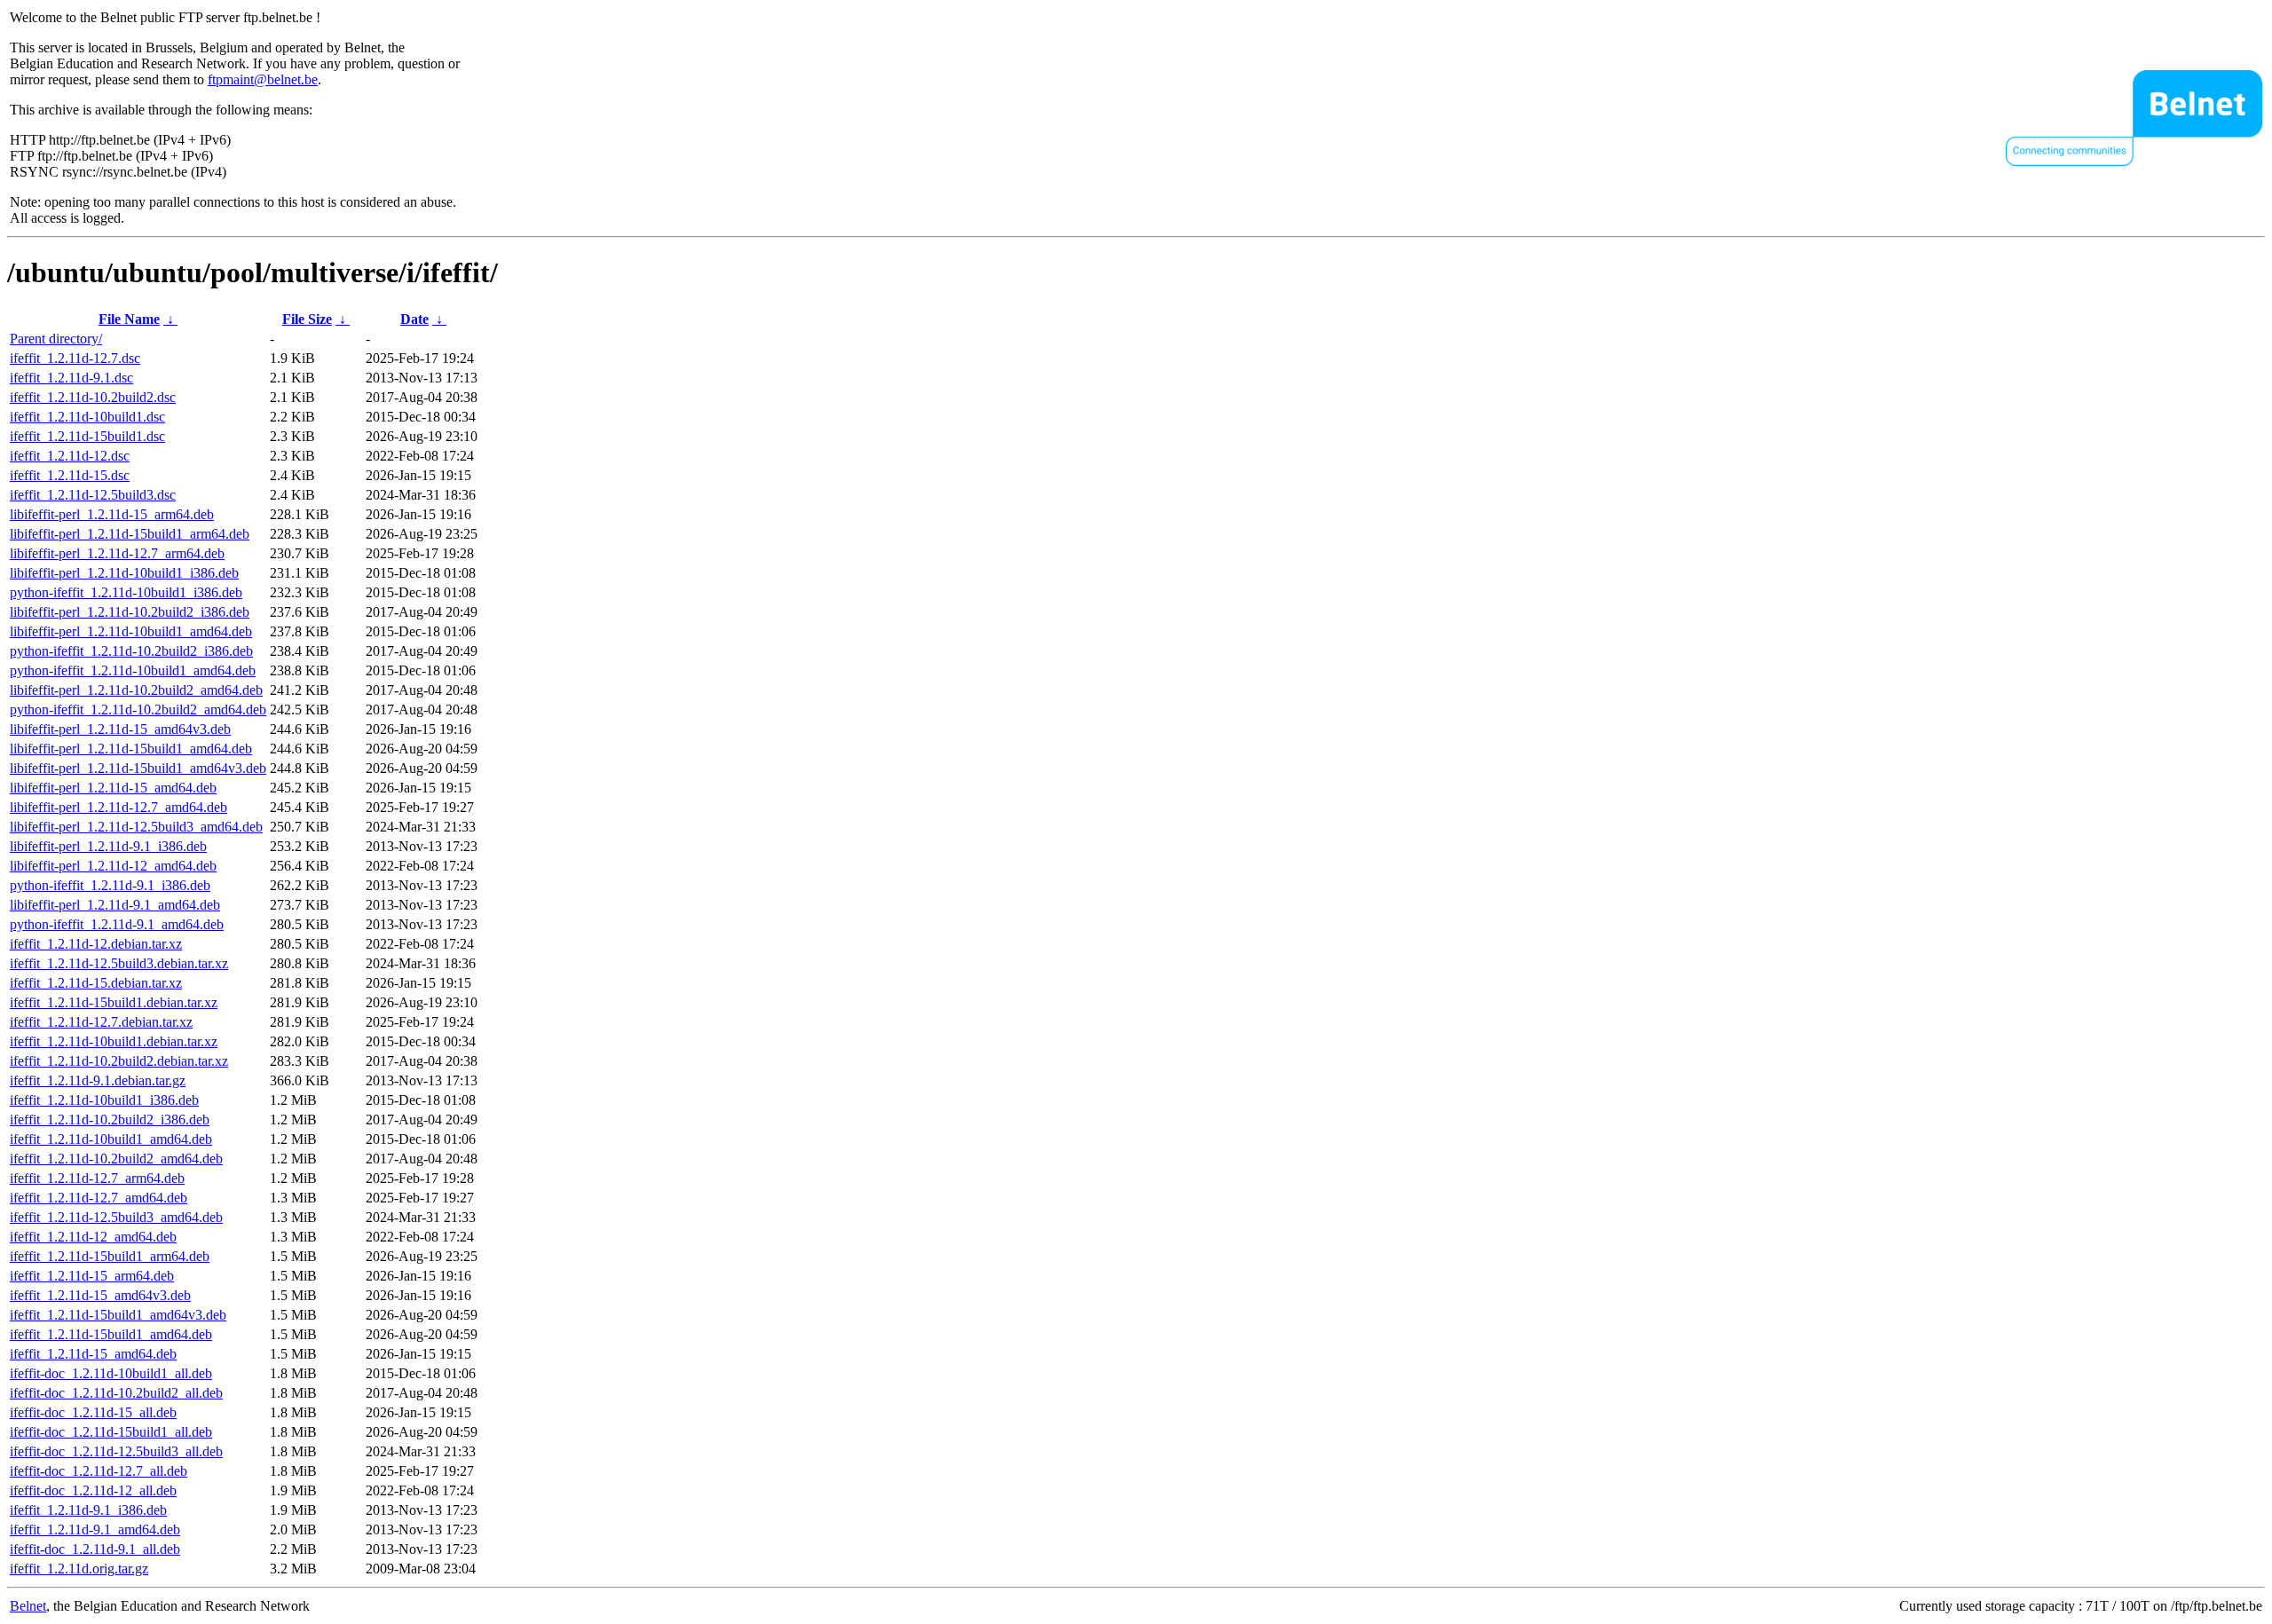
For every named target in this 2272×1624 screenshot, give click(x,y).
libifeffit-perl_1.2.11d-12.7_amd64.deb (118, 807)
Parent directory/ (56, 339)
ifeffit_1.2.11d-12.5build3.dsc (93, 495)
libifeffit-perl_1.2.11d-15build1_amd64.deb (131, 749)
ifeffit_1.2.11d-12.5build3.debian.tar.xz (119, 963)
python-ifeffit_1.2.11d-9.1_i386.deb (110, 885)
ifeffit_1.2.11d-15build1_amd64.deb (111, 1334)
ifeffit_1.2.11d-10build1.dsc (87, 417)
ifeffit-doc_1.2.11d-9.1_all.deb (95, 1549)
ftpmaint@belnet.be (263, 79)
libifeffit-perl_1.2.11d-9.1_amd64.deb (115, 905)
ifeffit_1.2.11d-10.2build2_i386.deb (110, 1119)
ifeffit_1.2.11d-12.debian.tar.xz (96, 944)
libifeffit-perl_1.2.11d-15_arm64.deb (112, 514)
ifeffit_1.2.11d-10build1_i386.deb (104, 1100)
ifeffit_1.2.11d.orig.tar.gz (79, 1569)
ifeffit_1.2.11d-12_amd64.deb (93, 1237)
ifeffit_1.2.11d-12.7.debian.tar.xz (101, 1022)
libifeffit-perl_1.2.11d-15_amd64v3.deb (120, 729)
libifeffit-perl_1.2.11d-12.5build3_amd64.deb (136, 827)
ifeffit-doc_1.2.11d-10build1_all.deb (111, 1373)
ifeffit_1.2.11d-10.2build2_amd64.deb (116, 1159)
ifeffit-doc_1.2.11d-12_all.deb (93, 1490)
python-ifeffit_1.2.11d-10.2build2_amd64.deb (138, 710)
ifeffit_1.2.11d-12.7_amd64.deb (99, 1198)
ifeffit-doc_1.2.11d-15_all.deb (93, 1412)
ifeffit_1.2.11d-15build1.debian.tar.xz (114, 1002)
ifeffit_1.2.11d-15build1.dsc (87, 436)
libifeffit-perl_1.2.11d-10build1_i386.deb (124, 573)
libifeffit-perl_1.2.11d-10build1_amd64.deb (131, 631)
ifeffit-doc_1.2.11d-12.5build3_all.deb (116, 1451)
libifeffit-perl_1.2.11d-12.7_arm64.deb (117, 553)
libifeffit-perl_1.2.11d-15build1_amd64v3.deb (138, 768)
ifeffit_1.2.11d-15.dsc (70, 475)
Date (414, 319)
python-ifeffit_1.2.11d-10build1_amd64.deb (133, 670)
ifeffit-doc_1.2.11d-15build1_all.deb (111, 1432)
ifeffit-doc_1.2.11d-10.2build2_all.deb (116, 1393)
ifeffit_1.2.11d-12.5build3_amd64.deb (116, 1217)
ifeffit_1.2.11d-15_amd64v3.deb (100, 1295)
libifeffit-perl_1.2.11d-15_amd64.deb (113, 788)
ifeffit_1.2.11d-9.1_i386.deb (88, 1510)
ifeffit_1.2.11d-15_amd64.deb (93, 1354)
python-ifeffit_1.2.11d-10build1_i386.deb (126, 592)
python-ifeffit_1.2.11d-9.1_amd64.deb (117, 924)
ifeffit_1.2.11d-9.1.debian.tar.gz (98, 1080)
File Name (129, 319)
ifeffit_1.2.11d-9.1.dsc (71, 378)
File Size (307, 319)
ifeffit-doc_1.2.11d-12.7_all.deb (99, 1471)
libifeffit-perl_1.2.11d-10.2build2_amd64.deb (136, 690)
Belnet (28, 1606)
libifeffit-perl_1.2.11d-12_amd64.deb (113, 866)
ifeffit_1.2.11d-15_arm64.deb (92, 1276)
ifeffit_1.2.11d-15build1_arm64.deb (110, 1256)
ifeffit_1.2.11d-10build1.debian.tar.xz (114, 1041)
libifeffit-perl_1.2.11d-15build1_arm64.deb (130, 534)
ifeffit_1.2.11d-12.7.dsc (75, 358)
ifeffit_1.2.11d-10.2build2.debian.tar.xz (119, 1061)
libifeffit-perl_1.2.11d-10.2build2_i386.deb (130, 612)
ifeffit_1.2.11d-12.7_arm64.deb (97, 1178)
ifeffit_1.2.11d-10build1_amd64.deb (111, 1139)
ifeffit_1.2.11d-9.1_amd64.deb (95, 1529)
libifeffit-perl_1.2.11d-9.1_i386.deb (108, 846)
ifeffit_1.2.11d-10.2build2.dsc (93, 397)
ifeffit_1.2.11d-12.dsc (70, 456)
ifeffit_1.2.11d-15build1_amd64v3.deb (118, 1315)
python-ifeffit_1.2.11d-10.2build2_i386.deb (131, 651)
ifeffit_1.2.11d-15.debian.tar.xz (96, 983)
